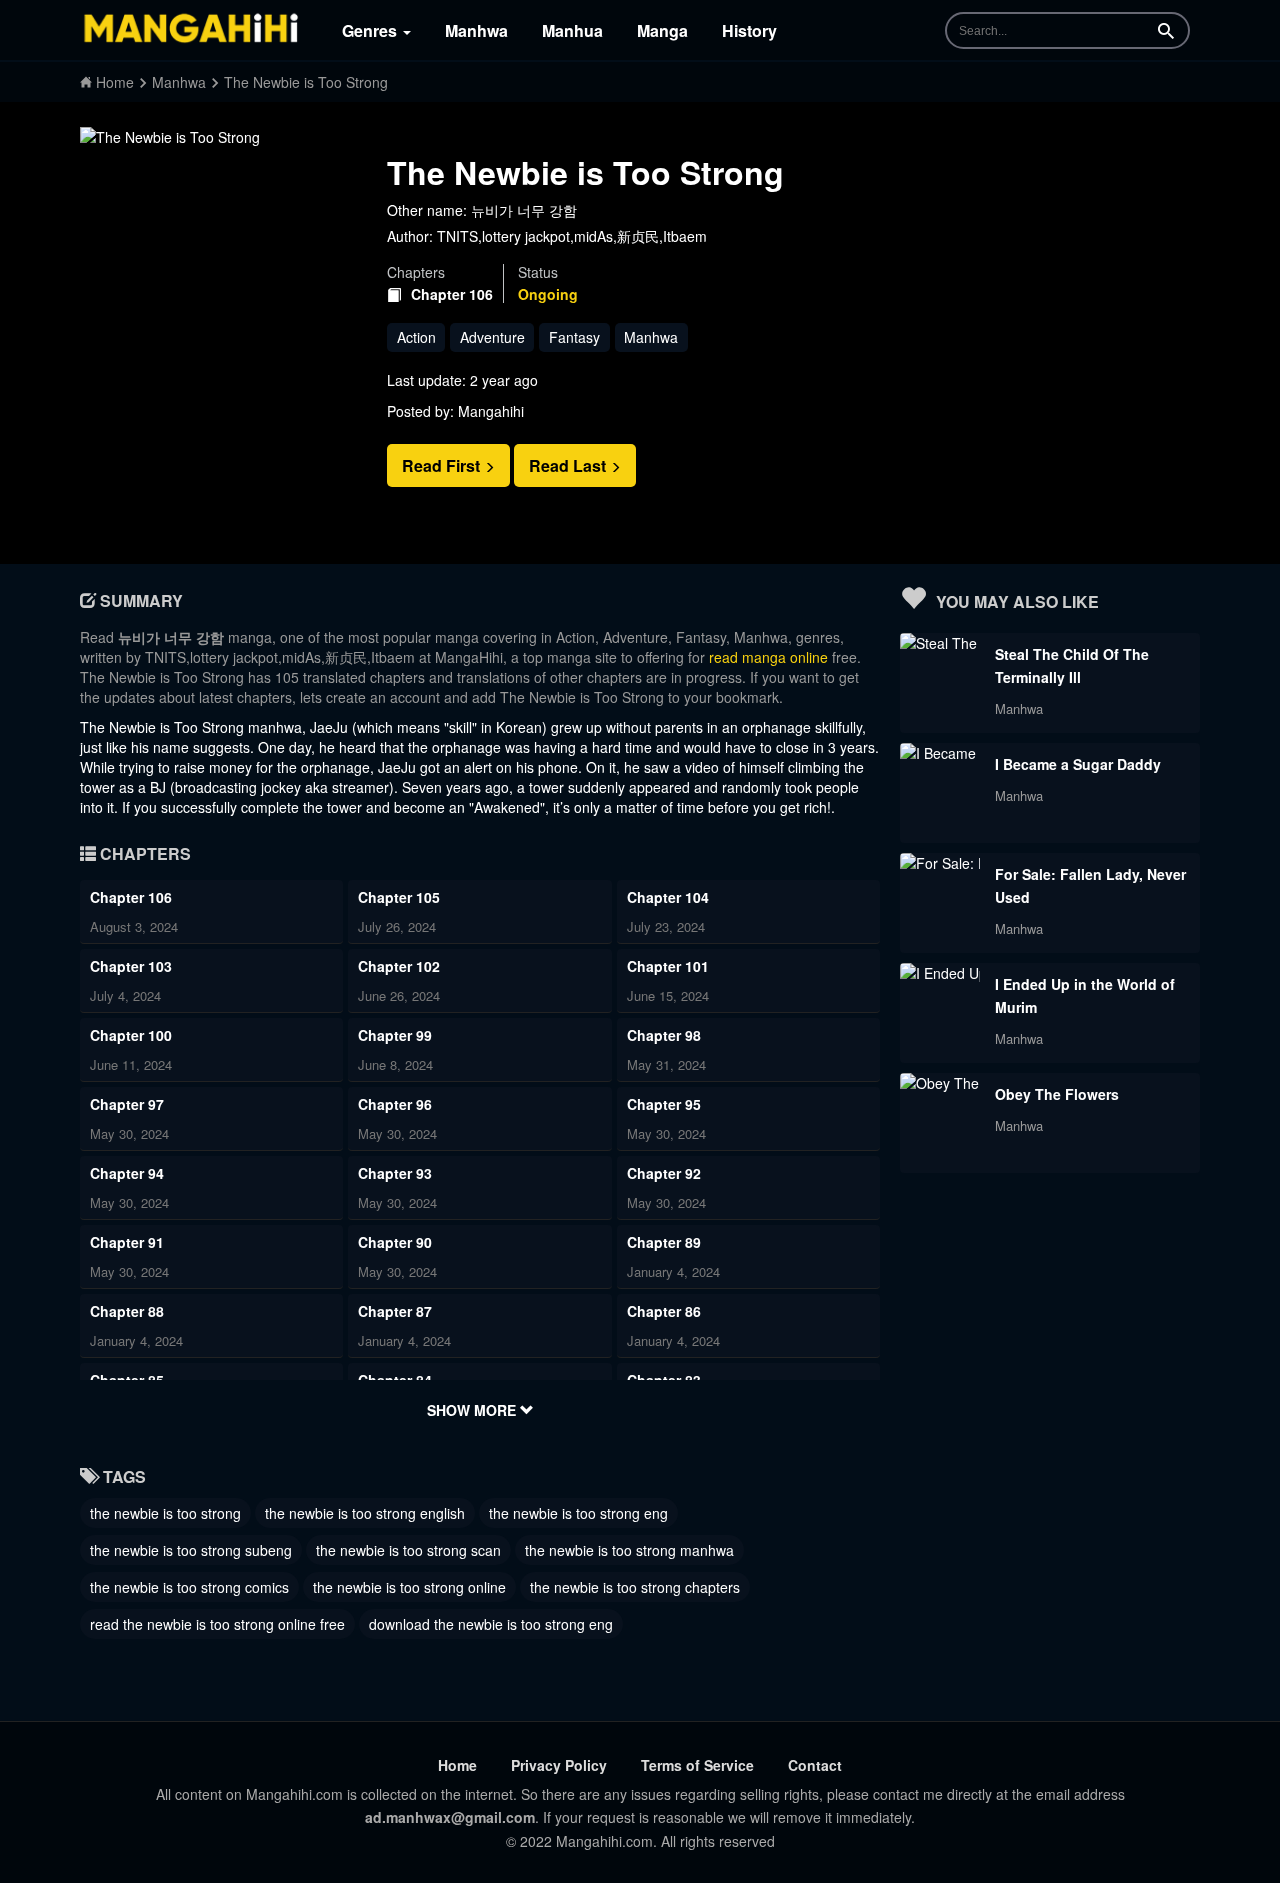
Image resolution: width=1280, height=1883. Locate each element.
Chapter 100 (131, 1035)
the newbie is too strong (165, 1513)
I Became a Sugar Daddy (1078, 764)
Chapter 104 (668, 897)
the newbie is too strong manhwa (629, 1550)
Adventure (492, 337)
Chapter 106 (452, 294)
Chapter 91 (127, 1242)
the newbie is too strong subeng (191, 1550)
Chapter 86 (664, 1311)
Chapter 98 (664, 1035)
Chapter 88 (127, 1311)
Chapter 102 (399, 966)
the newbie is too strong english (365, 1513)
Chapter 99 (395, 1035)
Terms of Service (697, 1765)
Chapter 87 (395, 1311)
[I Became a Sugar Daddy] (940, 753)
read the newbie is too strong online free (217, 1624)
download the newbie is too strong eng (491, 1624)
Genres (371, 30)
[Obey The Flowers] (940, 1083)
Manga (662, 30)
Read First (443, 465)
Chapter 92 (664, 1173)
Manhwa (476, 30)
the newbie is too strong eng (578, 1513)
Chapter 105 (399, 897)
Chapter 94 (127, 1173)
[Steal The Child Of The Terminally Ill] (940, 643)
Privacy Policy (559, 1765)
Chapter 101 (668, 966)
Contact (815, 1765)
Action (416, 337)
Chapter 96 (395, 1104)
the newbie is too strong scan (408, 1550)
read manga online (768, 657)
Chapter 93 (395, 1173)
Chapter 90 (395, 1242)
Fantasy (574, 337)
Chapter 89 (664, 1242)
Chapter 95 (664, 1104)
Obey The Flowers (1057, 1094)
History (749, 30)
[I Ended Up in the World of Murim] (940, 973)
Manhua (572, 30)
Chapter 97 (127, 1104)
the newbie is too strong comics (189, 1587)
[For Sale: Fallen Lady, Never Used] (940, 863)
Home (457, 1765)
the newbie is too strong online (409, 1587)
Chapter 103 (131, 966)
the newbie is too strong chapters (635, 1587)
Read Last (569, 465)
